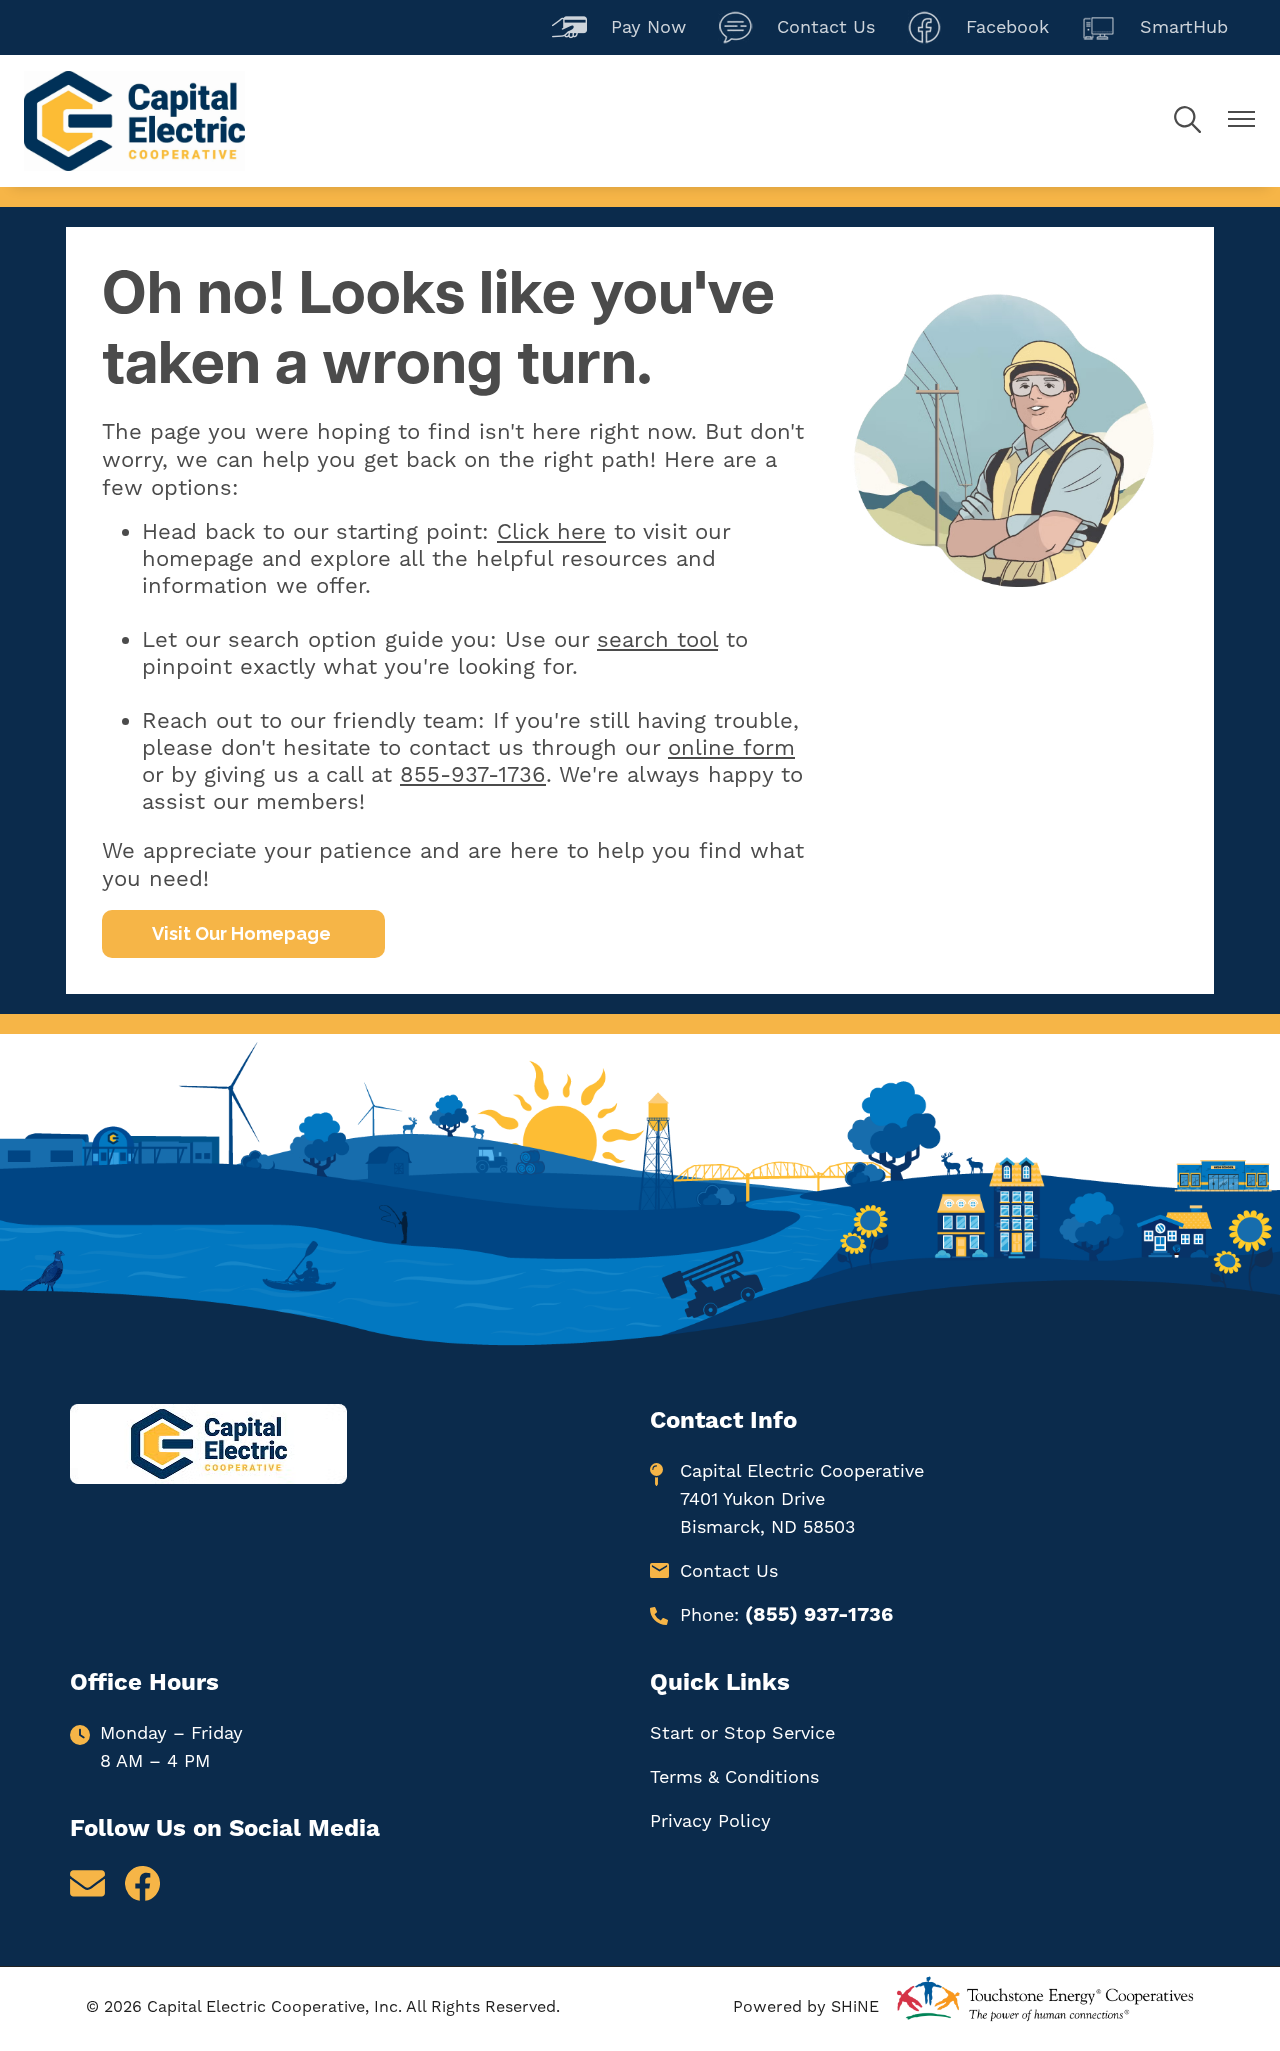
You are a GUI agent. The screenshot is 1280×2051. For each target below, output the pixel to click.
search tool (657, 640)
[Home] (134, 121)
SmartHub (1154, 25)
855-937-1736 (473, 775)
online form (731, 748)
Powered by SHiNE (806, 2007)
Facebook (978, 25)
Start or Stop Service (742, 1733)
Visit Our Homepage (243, 933)
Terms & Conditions (734, 1777)
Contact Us (796, 25)
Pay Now (619, 25)
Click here (551, 532)
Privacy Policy (710, 1821)
